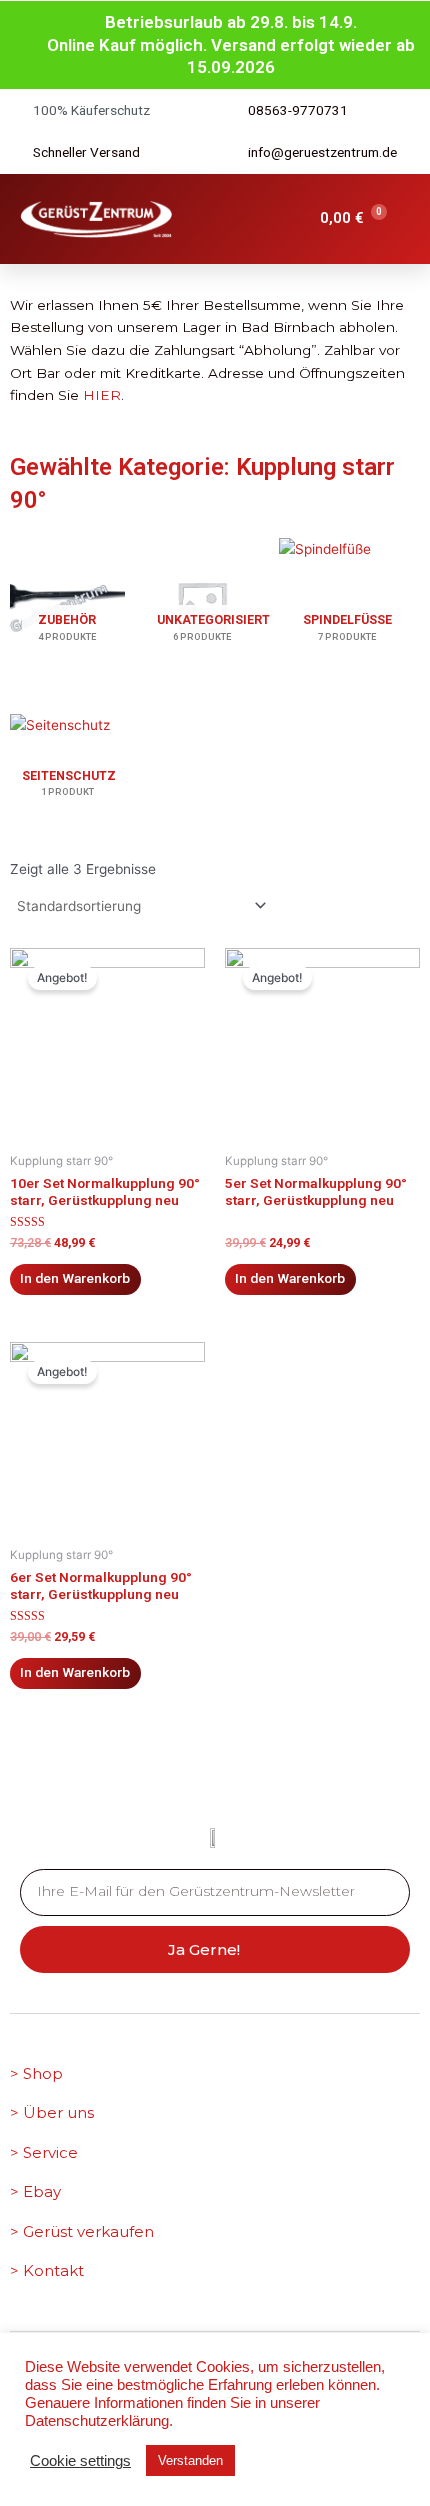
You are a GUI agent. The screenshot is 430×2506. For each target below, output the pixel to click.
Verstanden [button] (190, 2460)
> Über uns (52, 2112)
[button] (223, 219)
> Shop (36, 2073)
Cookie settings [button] (80, 2461)
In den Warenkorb (75, 1278)
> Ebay (35, 2191)
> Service (44, 2152)
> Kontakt (47, 2270)
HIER (102, 395)
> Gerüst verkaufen (82, 2231)
